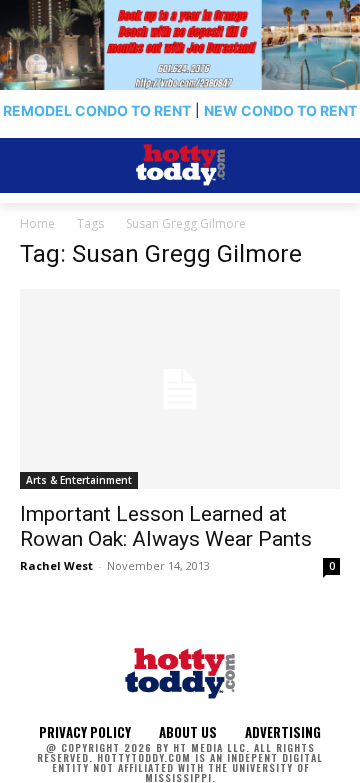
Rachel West (56, 565)
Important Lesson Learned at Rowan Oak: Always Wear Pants (166, 526)
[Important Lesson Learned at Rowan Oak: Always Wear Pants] (180, 389)
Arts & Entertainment (79, 480)
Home (37, 223)
